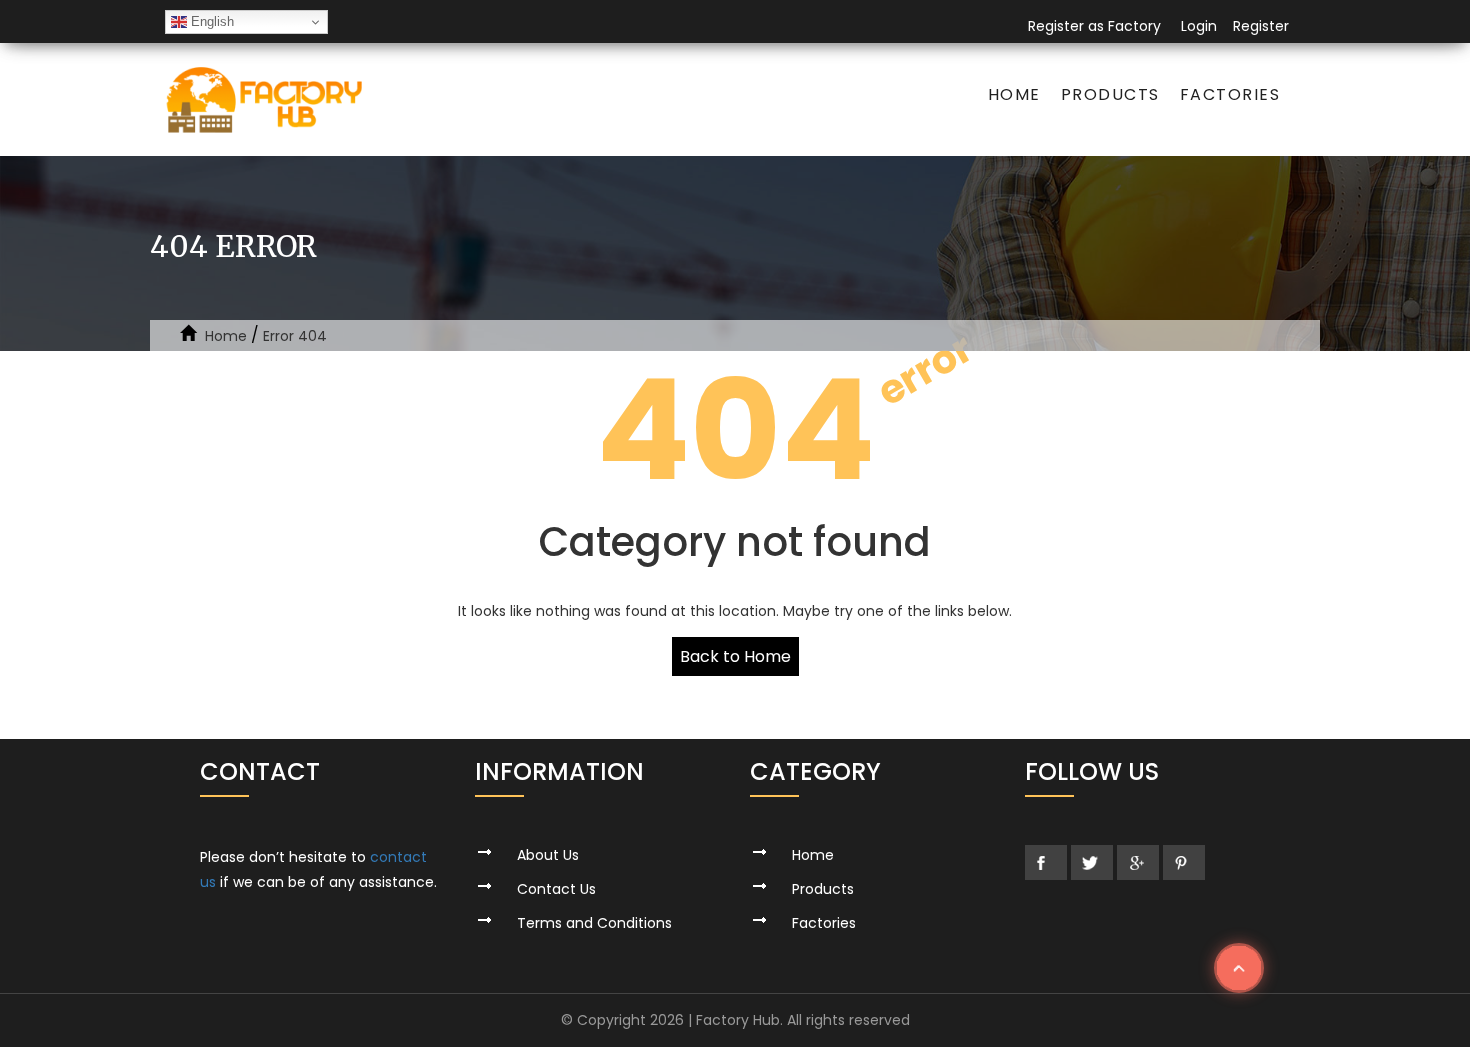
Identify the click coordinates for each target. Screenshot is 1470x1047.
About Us (548, 855)
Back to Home (735, 656)
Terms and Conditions (594, 923)
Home (1014, 94)
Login (1199, 26)
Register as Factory (1094, 26)
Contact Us (556, 889)
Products (1110, 94)
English (210, 21)
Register (1261, 26)
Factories (1230, 94)
